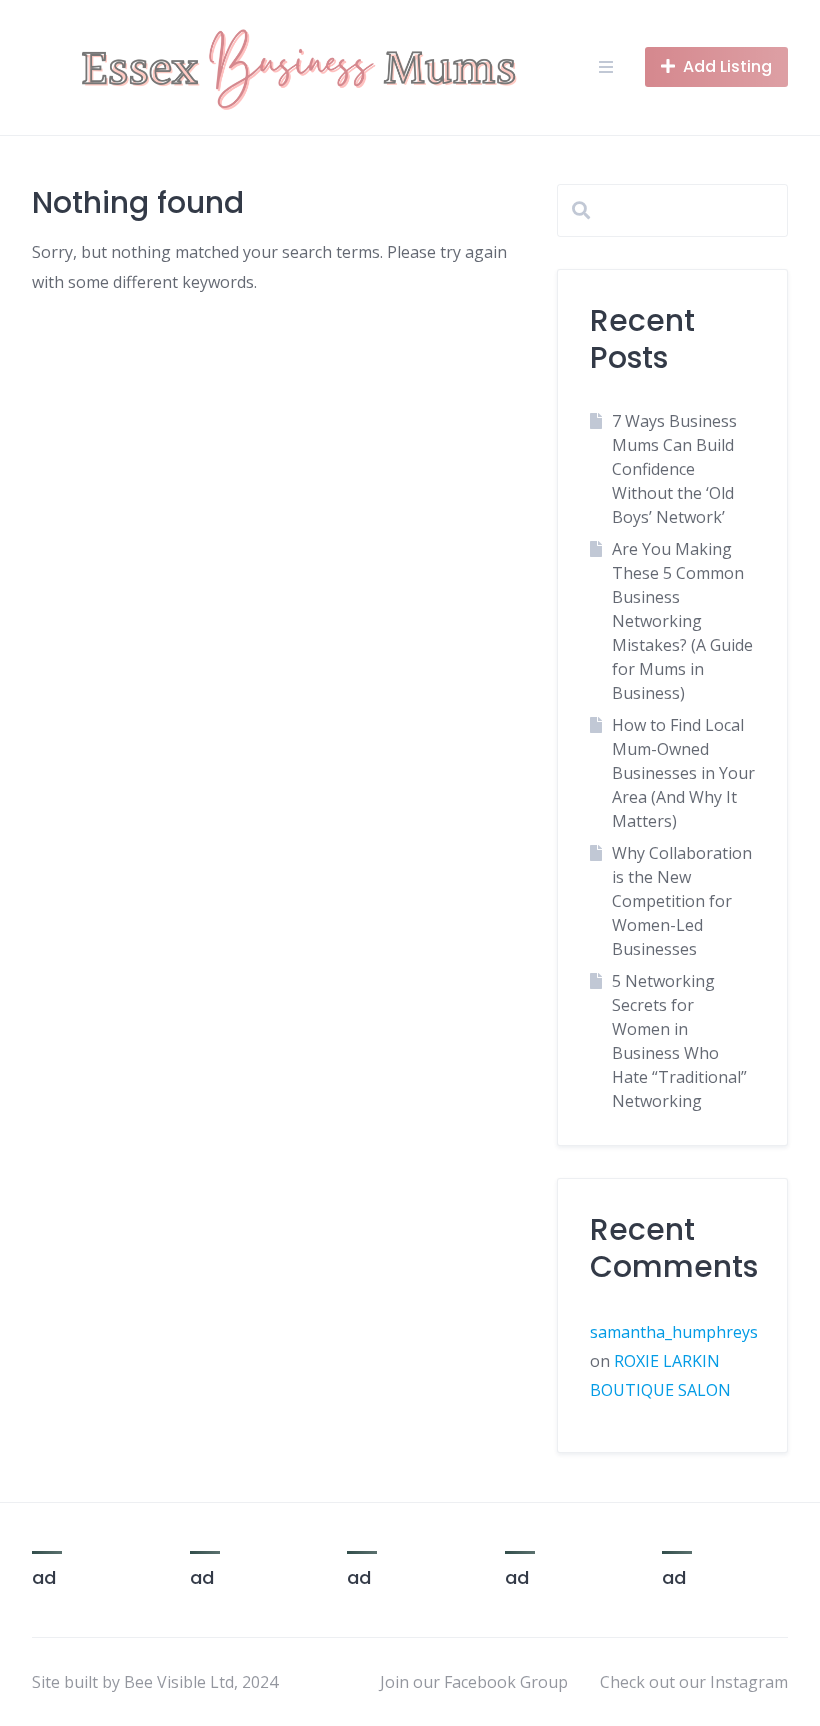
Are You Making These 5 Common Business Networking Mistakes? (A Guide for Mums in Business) (682, 621)
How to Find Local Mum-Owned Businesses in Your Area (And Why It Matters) (683, 773)
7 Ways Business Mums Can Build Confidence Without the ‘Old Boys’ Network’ (674, 469)
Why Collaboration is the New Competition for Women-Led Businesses (682, 901)
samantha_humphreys (674, 1332)
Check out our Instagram (694, 1682)
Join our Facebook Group (474, 1682)
